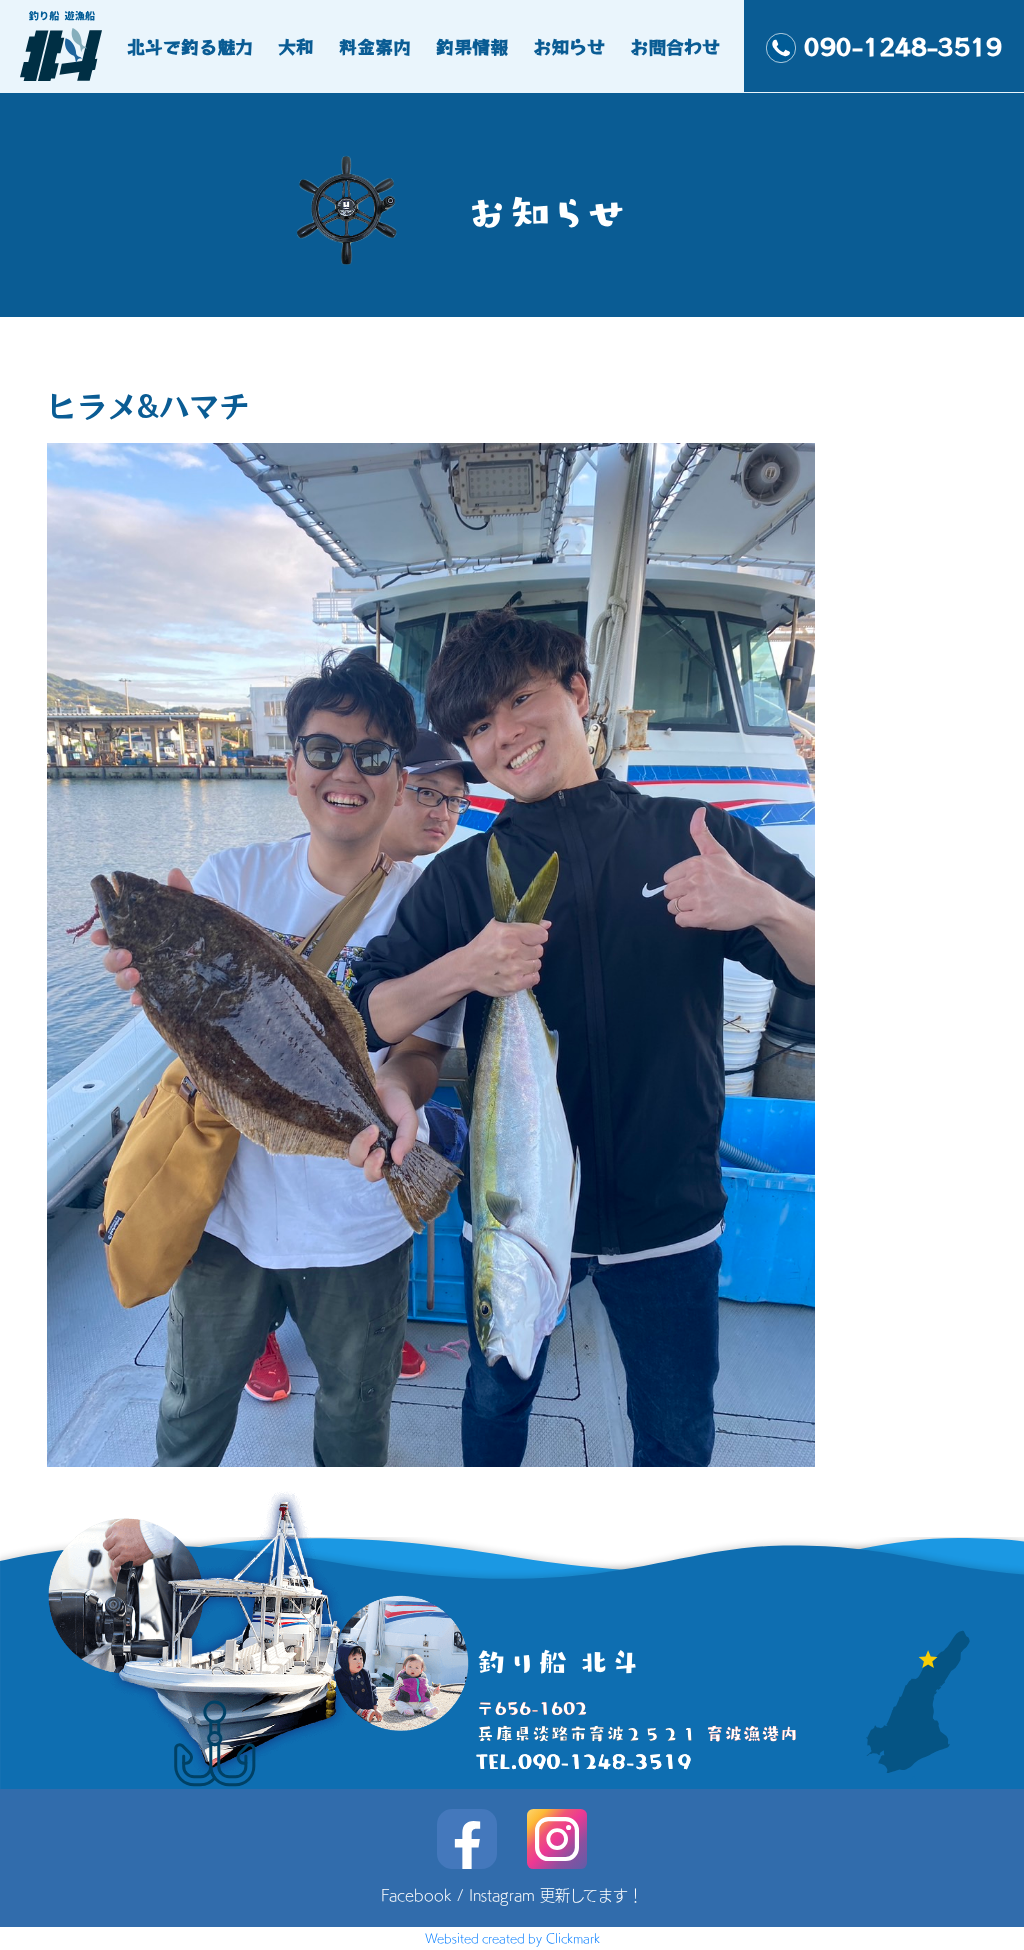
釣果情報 (472, 46)
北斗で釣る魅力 (190, 46)
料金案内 (375, 46)
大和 (296, 46)
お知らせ (569, 46)
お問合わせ (675, 46)
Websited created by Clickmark (512, 1938)
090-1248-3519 (903, 46)
